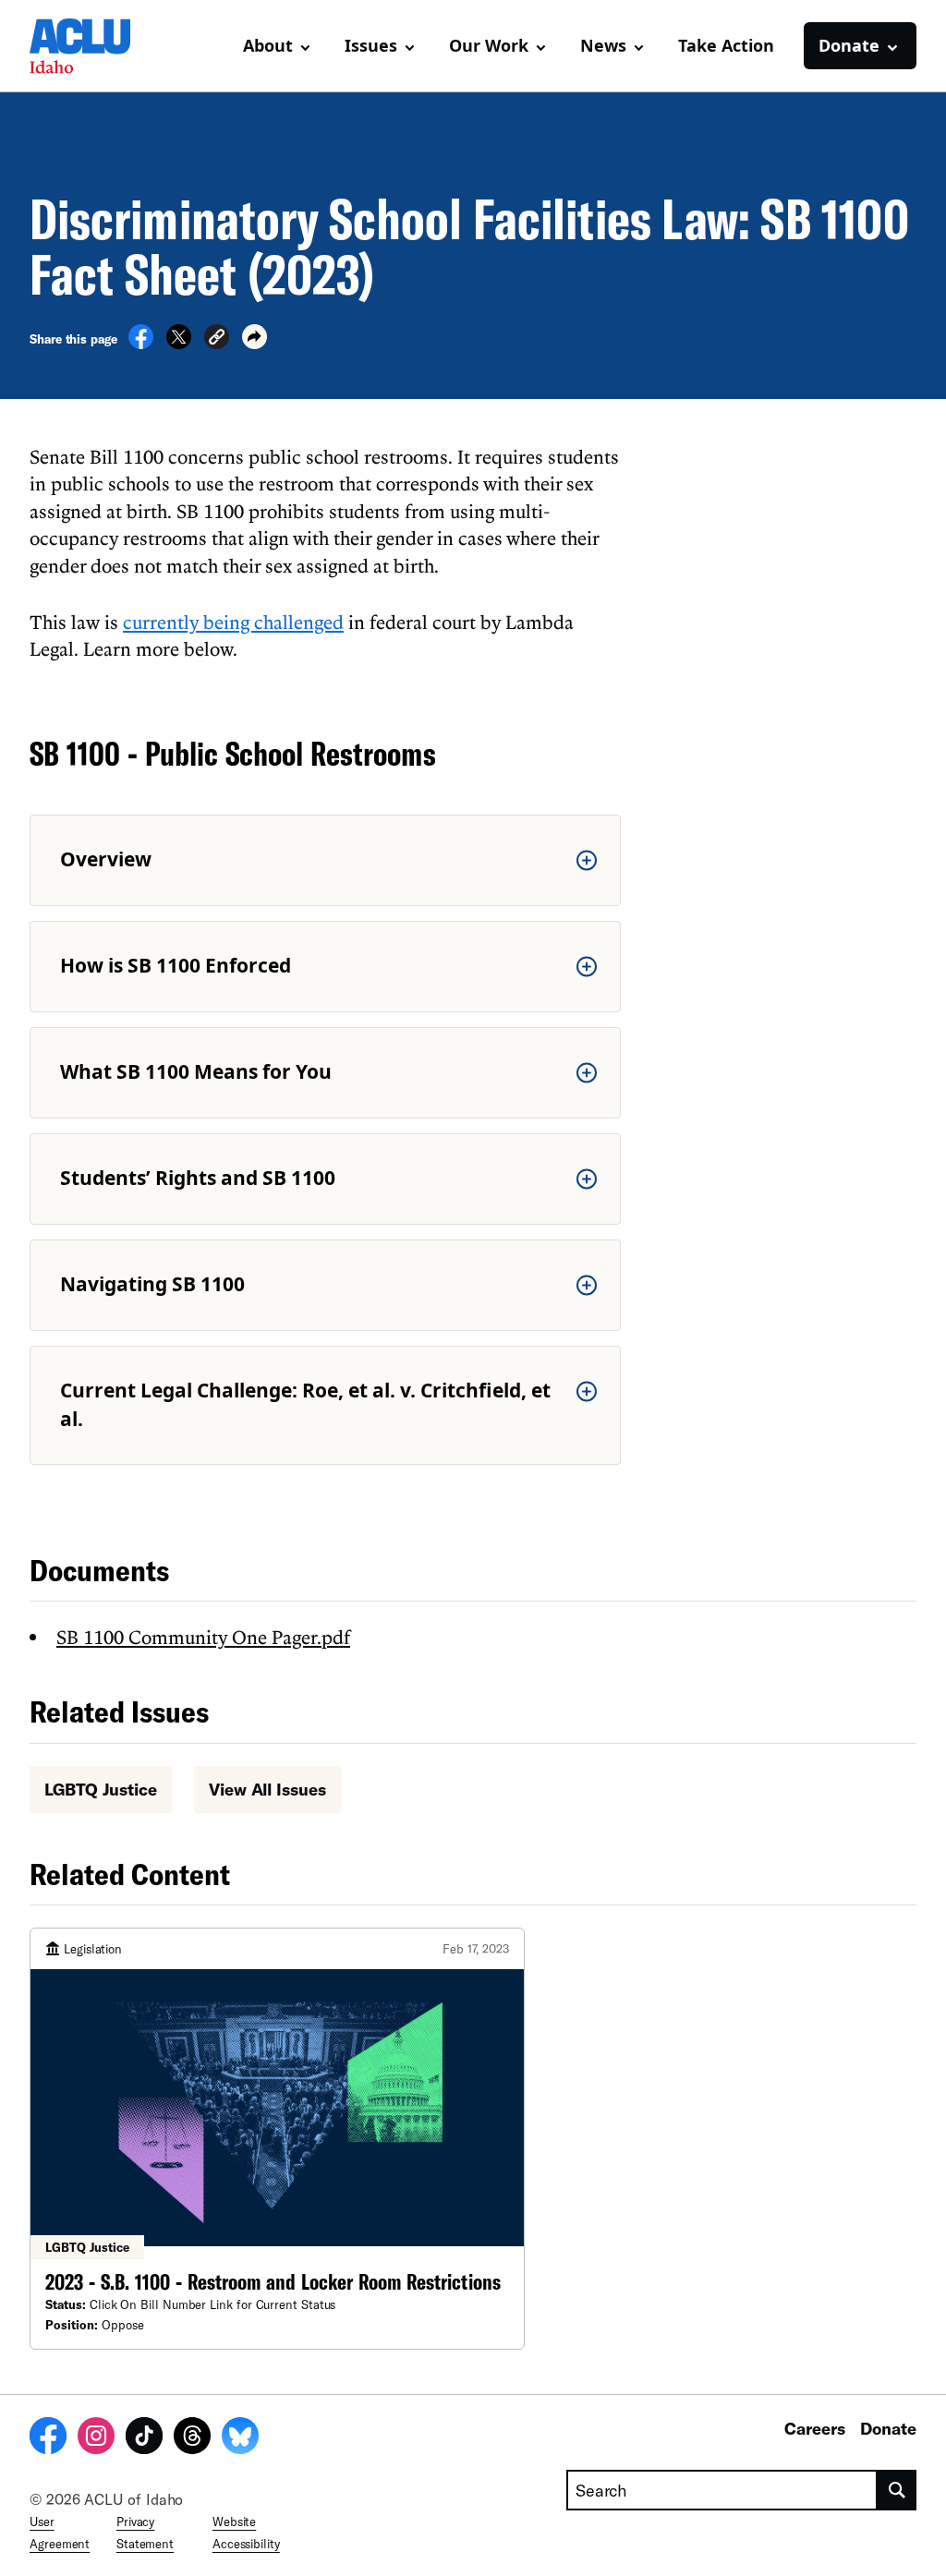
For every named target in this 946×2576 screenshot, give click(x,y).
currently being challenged (233, 622)
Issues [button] (371, 45)
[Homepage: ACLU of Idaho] (94, 46)
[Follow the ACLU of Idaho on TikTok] (144, 2438)
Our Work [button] (489, 45)
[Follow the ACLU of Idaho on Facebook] (48, 2438)
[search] (897, 2490)
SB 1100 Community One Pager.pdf (203, 1637)
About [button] (268, 45)
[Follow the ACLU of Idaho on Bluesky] (240, 2438)
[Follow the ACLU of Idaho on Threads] (192, 2438)
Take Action (726, 45)
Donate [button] (849, 45)
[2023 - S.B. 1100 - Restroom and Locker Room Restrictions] (277, 2139)
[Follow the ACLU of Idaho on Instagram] (96, 2438)
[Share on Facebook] (141, 344)
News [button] (603, 45)
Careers (815, 2428)
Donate (888, 2428)
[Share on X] (179, 344)
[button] (217, 339)
